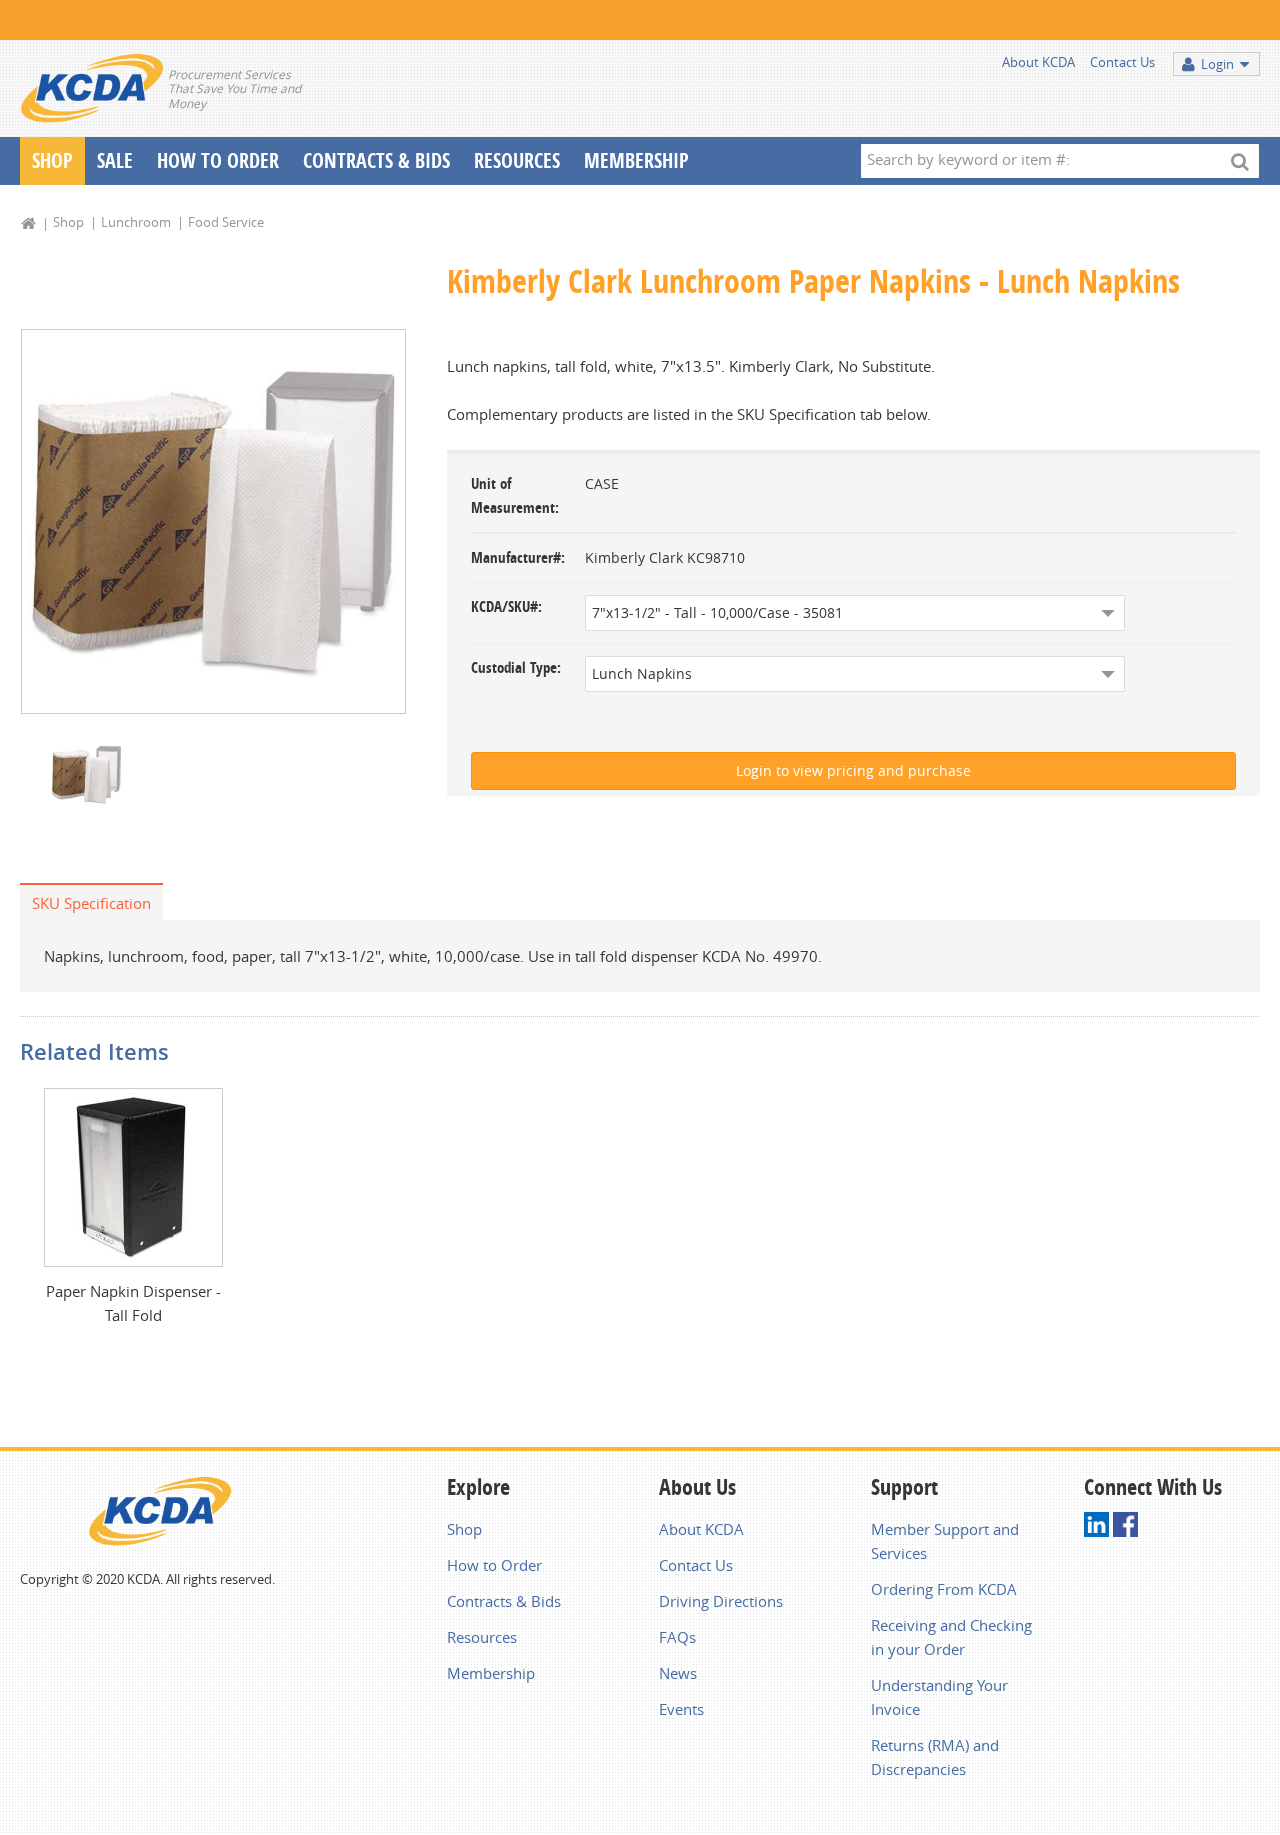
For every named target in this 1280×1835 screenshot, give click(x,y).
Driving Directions (721, 1601)
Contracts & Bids (376, 160)
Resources (517, 160)
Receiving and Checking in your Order (951, 1637)
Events (681, 1709)
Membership (636, 160)
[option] (213, 521)
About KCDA (1038, 62)
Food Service (226, 222)
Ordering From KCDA (944, 1589)
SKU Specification (91, 903)
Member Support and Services (945, 1541)
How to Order (494, 1565)
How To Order (218, 160)
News (678, 1673)
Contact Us (1122, 62)
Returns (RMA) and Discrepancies (935, 1757)
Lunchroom (136, 222)
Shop (52, 160)
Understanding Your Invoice (939, 1697)
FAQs (677, 1637)
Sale (115, 160)
